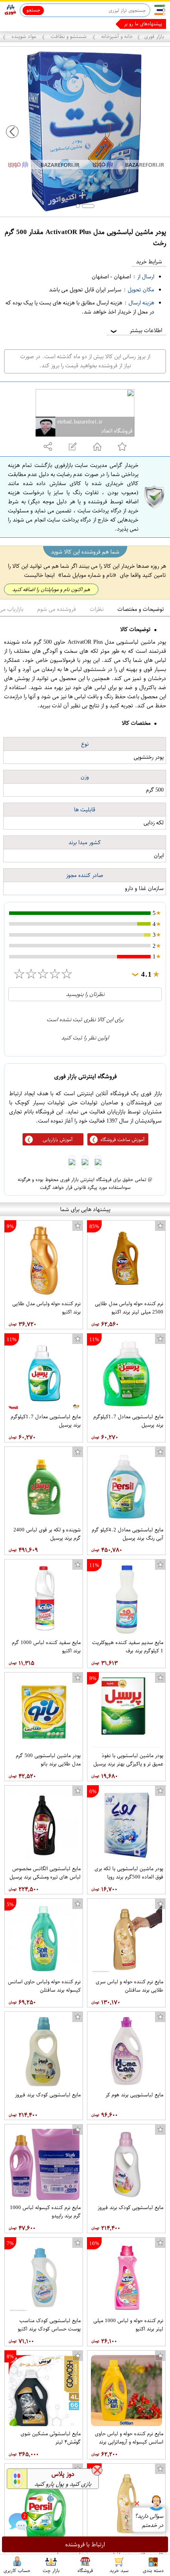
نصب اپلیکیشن (24, 24)
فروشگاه (85, 2570)
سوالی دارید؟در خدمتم (149, 2521)
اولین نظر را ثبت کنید (85, 1038)
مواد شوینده (24, 36)
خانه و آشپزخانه (116, 36)
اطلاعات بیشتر (136, 330)
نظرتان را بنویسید (85, 994)
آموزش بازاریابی (58, 1140)
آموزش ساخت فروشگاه (123, 1140)
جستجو (33, 10)
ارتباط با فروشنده (85, 2544)
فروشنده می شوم (57, 609)
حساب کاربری (17, 2570)
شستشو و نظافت (69, 36)
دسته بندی (153, 2570)
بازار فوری (154, 36)
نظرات (97, 609)
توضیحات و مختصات (141, 609)
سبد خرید (119, 2570)
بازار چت (51, 2570)
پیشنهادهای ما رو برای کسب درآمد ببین (124, 24)
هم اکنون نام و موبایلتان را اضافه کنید (51, 589)
